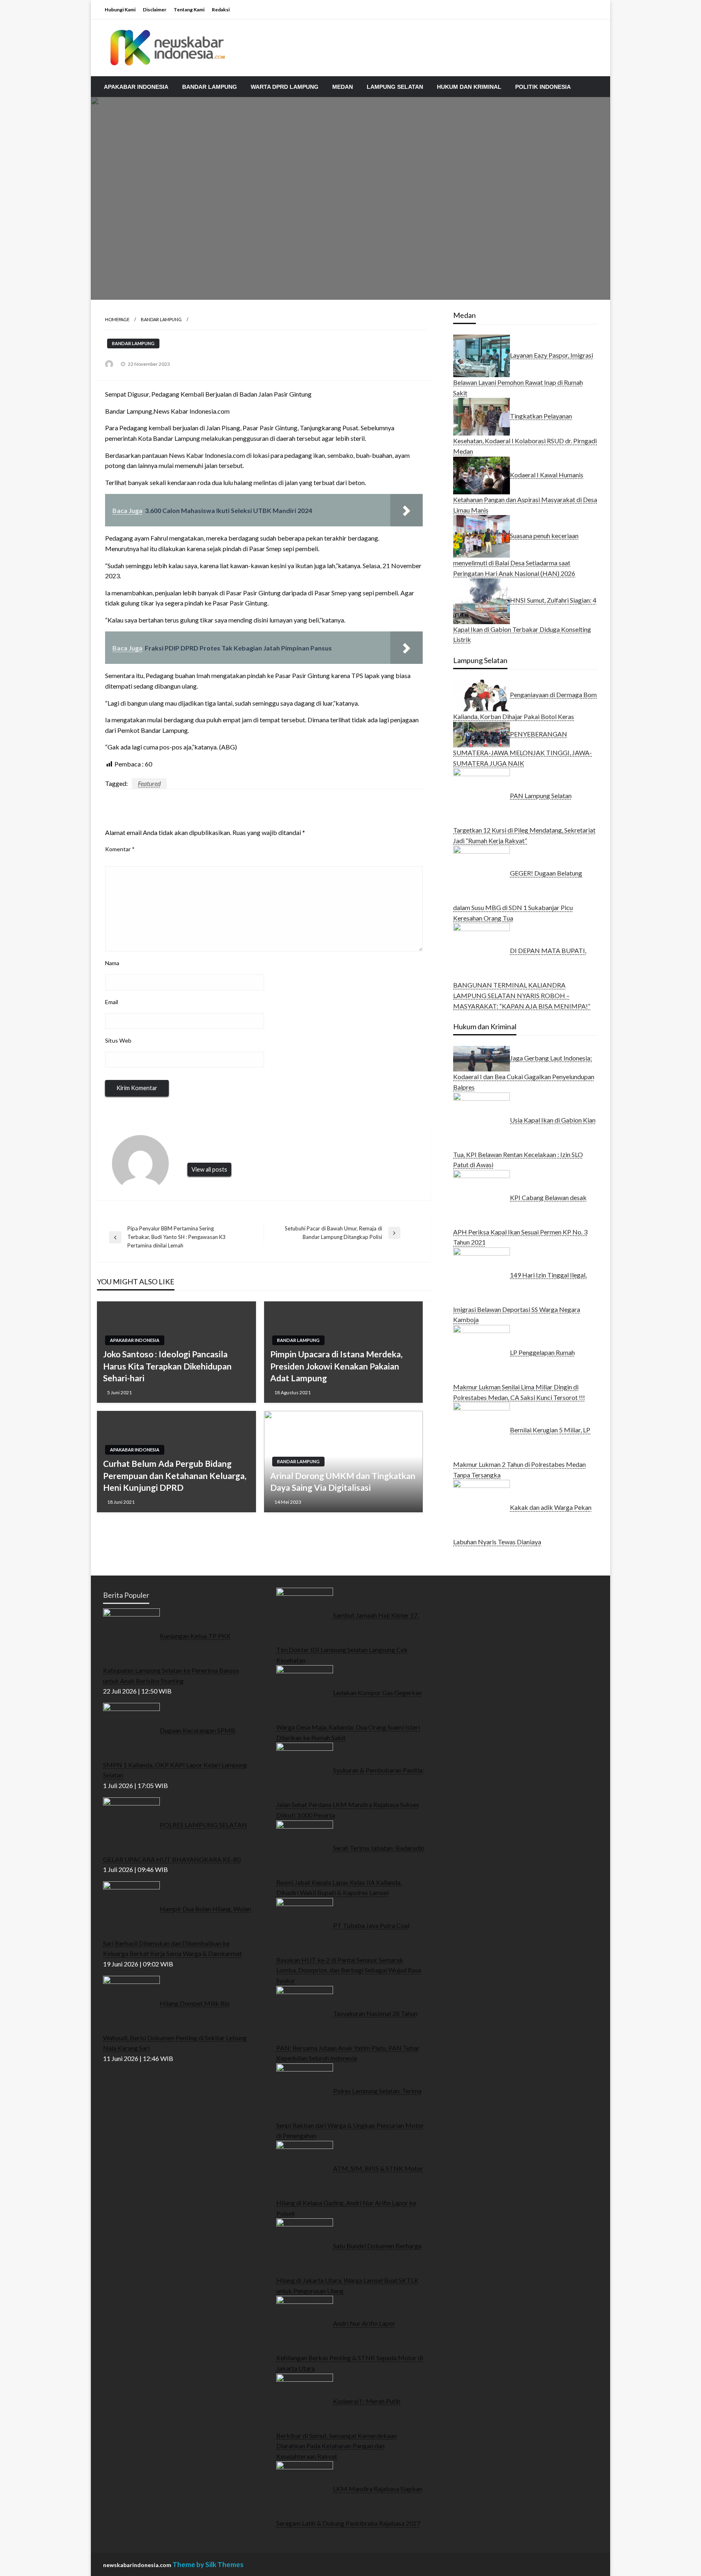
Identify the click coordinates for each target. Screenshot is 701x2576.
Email (112, 1002)
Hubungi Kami (120, 10)
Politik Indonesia (543, 87)
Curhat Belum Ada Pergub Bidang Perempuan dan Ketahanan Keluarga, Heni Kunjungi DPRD (175, 1475)
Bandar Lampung (210, 87)
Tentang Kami (189, 10)
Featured (149, 783)
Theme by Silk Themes (208, 2564)
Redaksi (221, 10)
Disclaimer (155, 10)
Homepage (117, 319)
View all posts (209, 1169)
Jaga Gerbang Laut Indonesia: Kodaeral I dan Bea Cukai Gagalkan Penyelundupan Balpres (524, 1072)
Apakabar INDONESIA (136, 87)
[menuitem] (136, 87)
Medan (343, 87)
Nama (112, 963)
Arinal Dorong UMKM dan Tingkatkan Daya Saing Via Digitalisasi (343, 1481)
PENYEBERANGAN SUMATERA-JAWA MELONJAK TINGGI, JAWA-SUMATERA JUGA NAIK (523, 748)
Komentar (120, 849)
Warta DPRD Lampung (285, 87)
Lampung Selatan (395, 87)
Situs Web (118, 1040)
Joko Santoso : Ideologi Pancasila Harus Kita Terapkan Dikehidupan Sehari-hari (167, 1366)
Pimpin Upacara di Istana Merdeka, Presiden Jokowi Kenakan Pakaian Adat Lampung (336, 1366)
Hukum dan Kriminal (469, 87)
